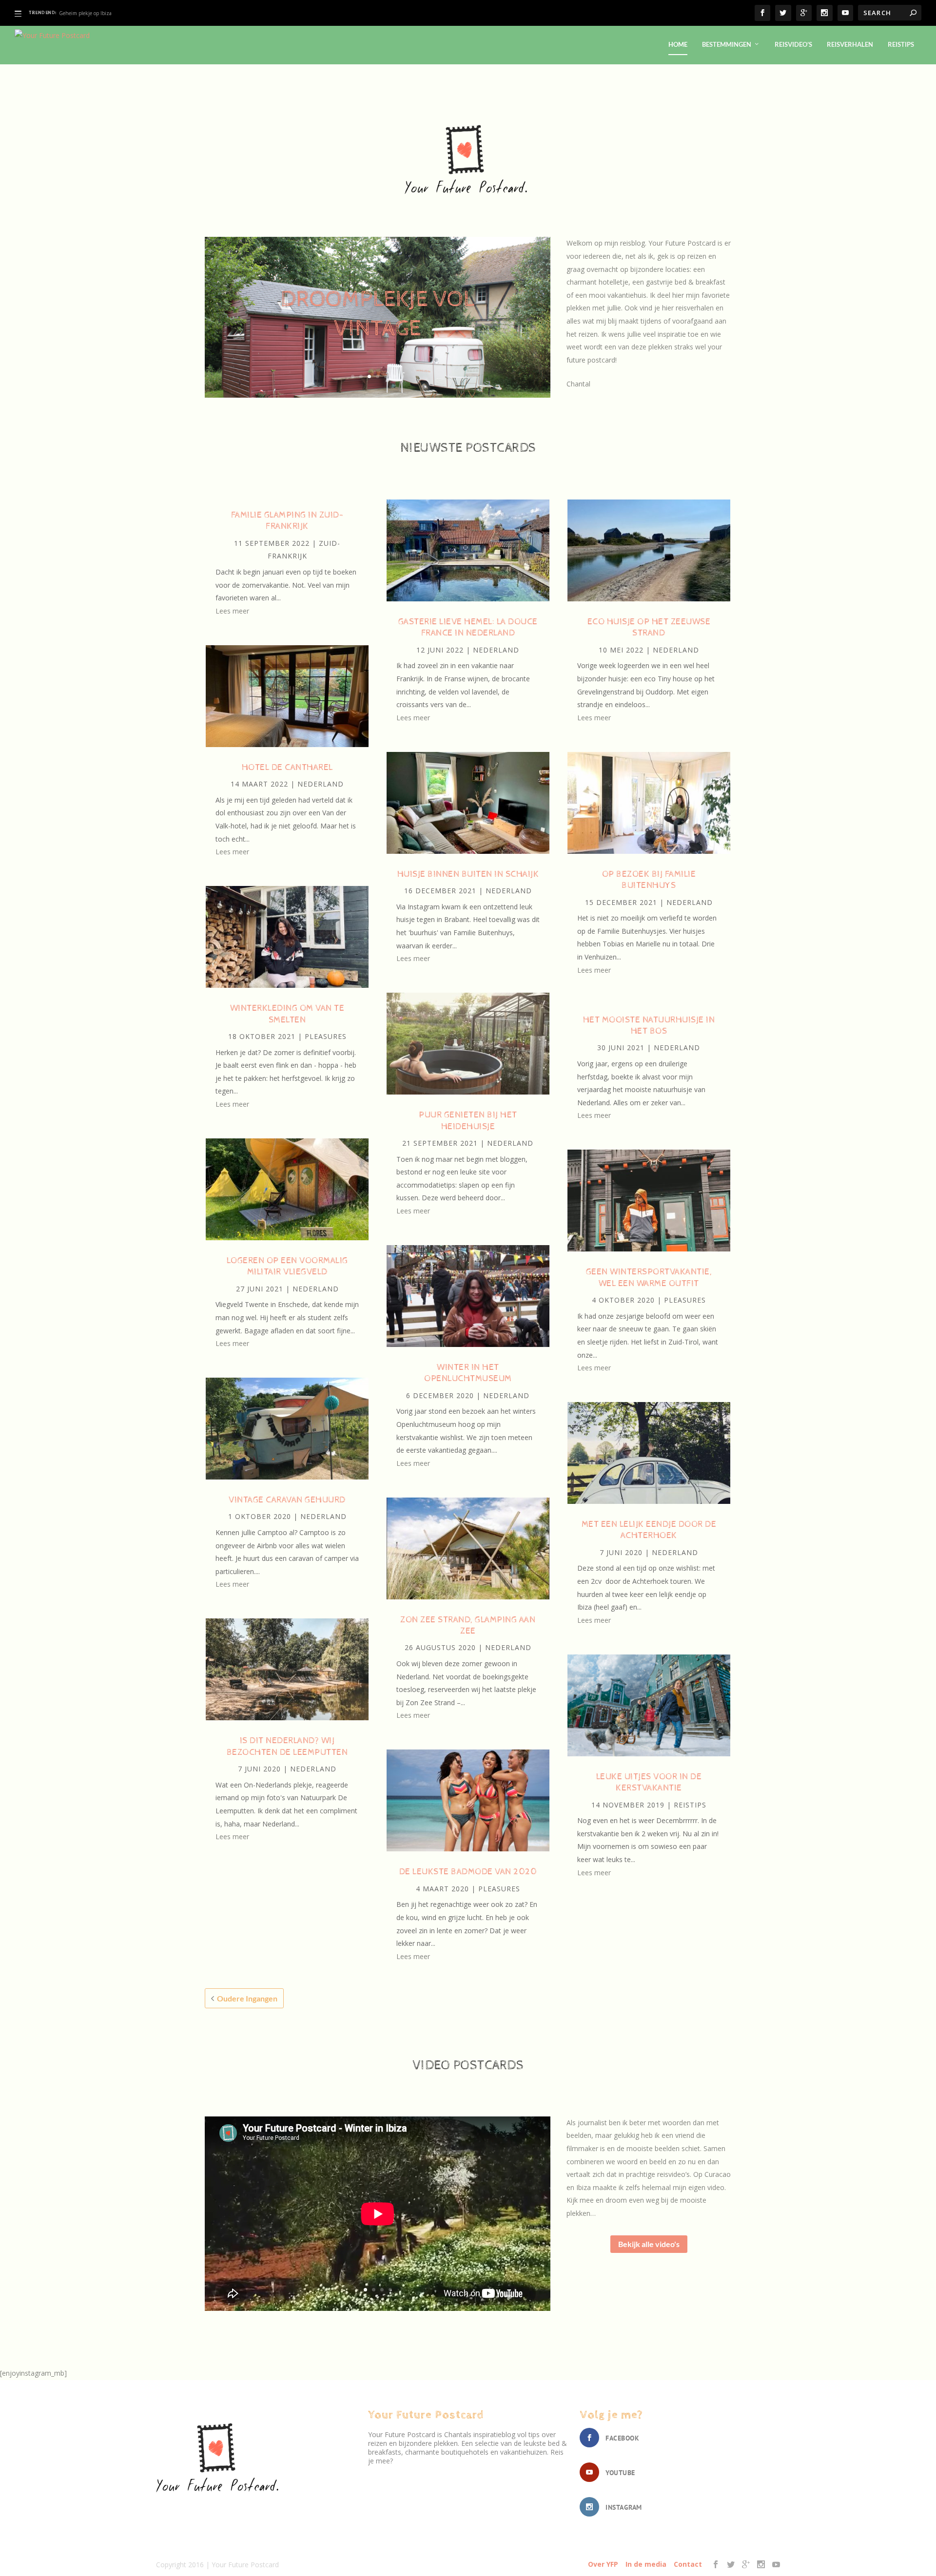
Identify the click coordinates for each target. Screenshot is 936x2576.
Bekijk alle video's (649, 2244)
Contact (688, 2564)
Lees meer (232, 611)
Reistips (690, 1805)
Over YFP (603, 2564)
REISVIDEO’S (793, 44)
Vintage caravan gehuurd (287, 1500)
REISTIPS (901, 44)
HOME (678, 44)
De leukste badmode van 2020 (468, 1872)
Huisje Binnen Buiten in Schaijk (468, 874)
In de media (646, 2564)
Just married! (378, 327)
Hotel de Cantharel (287, 767)
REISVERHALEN (850, 44)
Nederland (321, 784)
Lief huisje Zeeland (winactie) (92, 13)
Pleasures (326, 1036)
